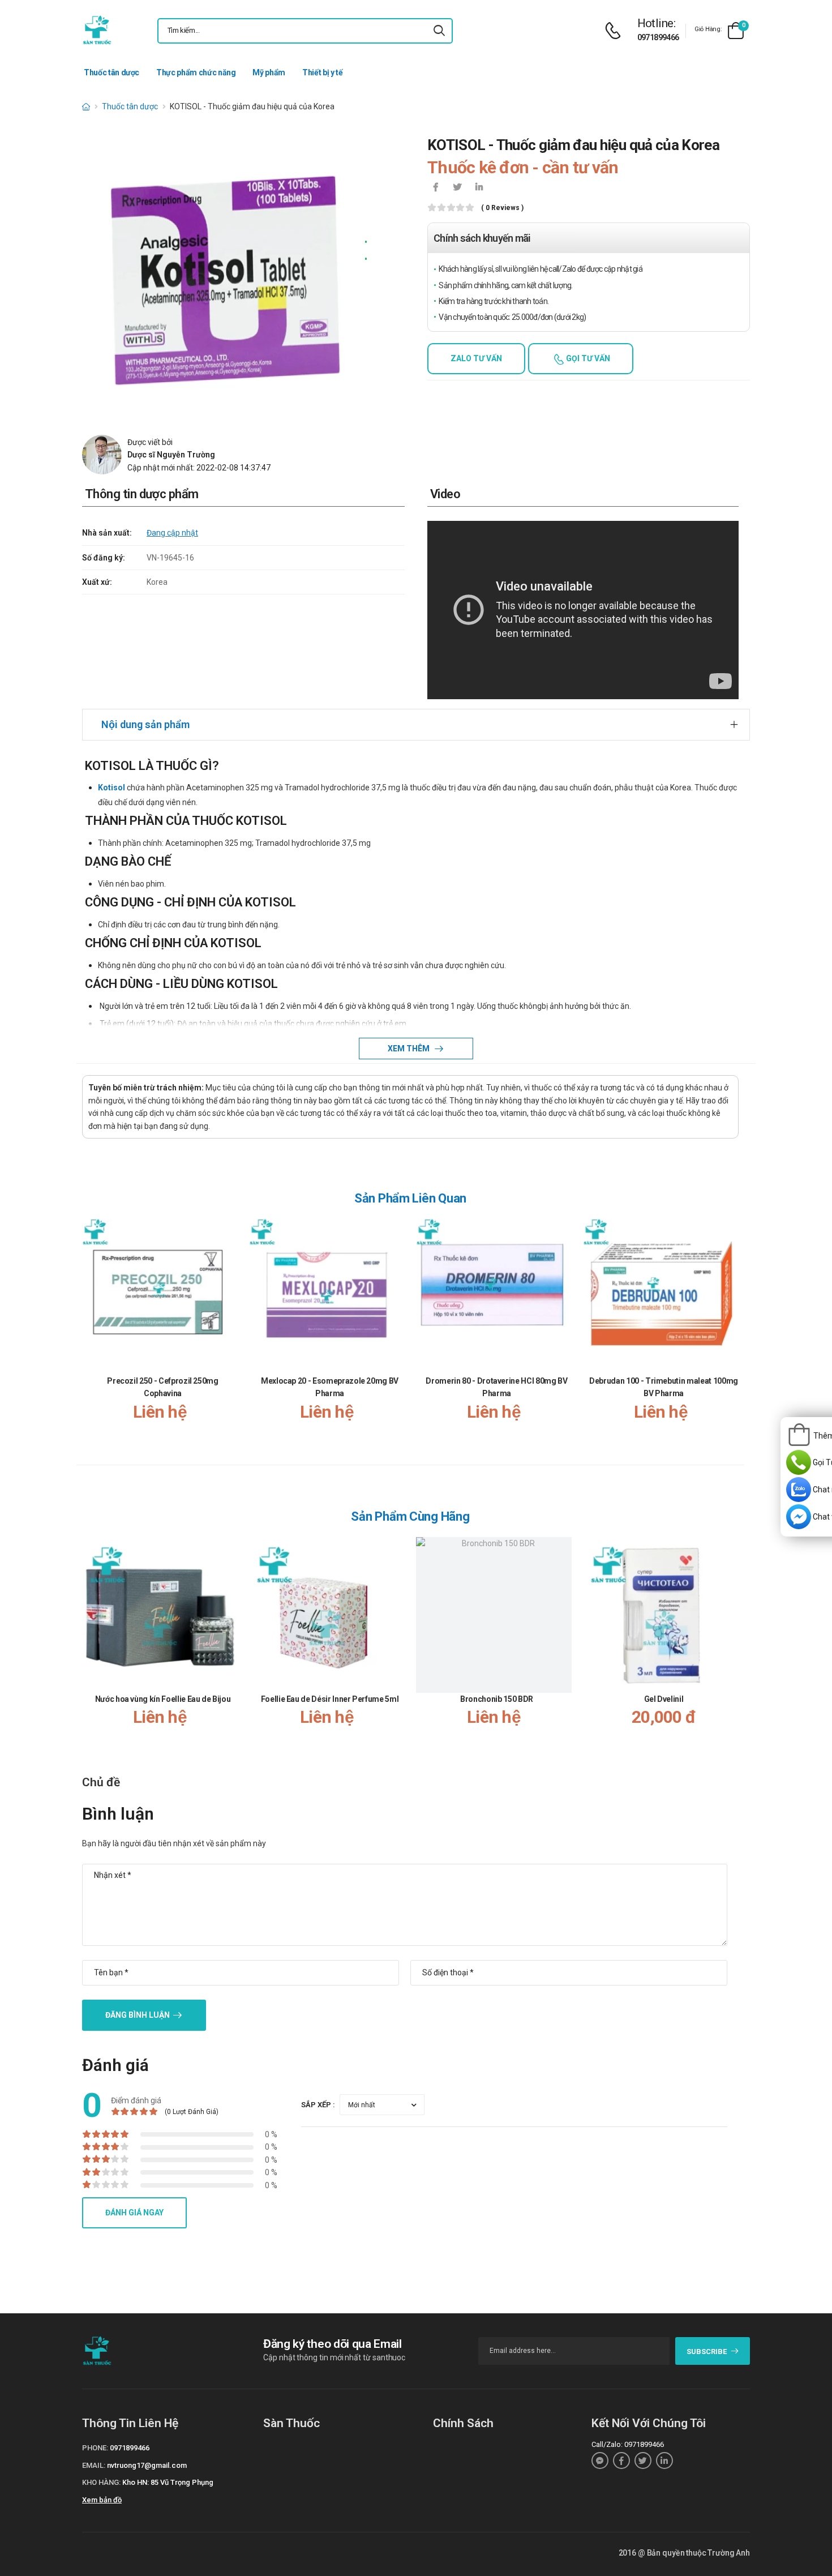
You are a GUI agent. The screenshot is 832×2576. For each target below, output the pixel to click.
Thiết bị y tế (322, 72)
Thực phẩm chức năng (196, 72)
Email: (94, 2465)
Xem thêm (409, 1049)
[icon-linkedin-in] (479, 188)
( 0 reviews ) (502, 208)
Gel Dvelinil (664, 1699)
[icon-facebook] (436, 188)
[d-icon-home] (86, 106)
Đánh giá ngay (134, 2213)
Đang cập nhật (172, 533)
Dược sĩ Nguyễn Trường (171, 455)
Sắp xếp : (318, 2105)
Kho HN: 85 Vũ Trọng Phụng (168, 2482)
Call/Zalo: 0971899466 (628, 2444)
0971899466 (658, 37)
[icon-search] (439, 31)
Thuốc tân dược (111, 72)
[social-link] (600, 2461)
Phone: (95, 2448)
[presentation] (732, 1331)
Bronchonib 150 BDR (497, 1699)
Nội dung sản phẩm (145, 724)
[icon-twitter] (457, 188)
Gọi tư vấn (587, 358)
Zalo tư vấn (476, 358)
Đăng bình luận (138, 2015)
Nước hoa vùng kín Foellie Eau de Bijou (163, 1699)
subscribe (707, 2352)
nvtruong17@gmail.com (147, 2465)
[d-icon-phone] (616, 31)
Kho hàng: (101, 2482)
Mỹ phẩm (269, 72)
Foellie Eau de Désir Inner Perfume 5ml (330, 1699)
